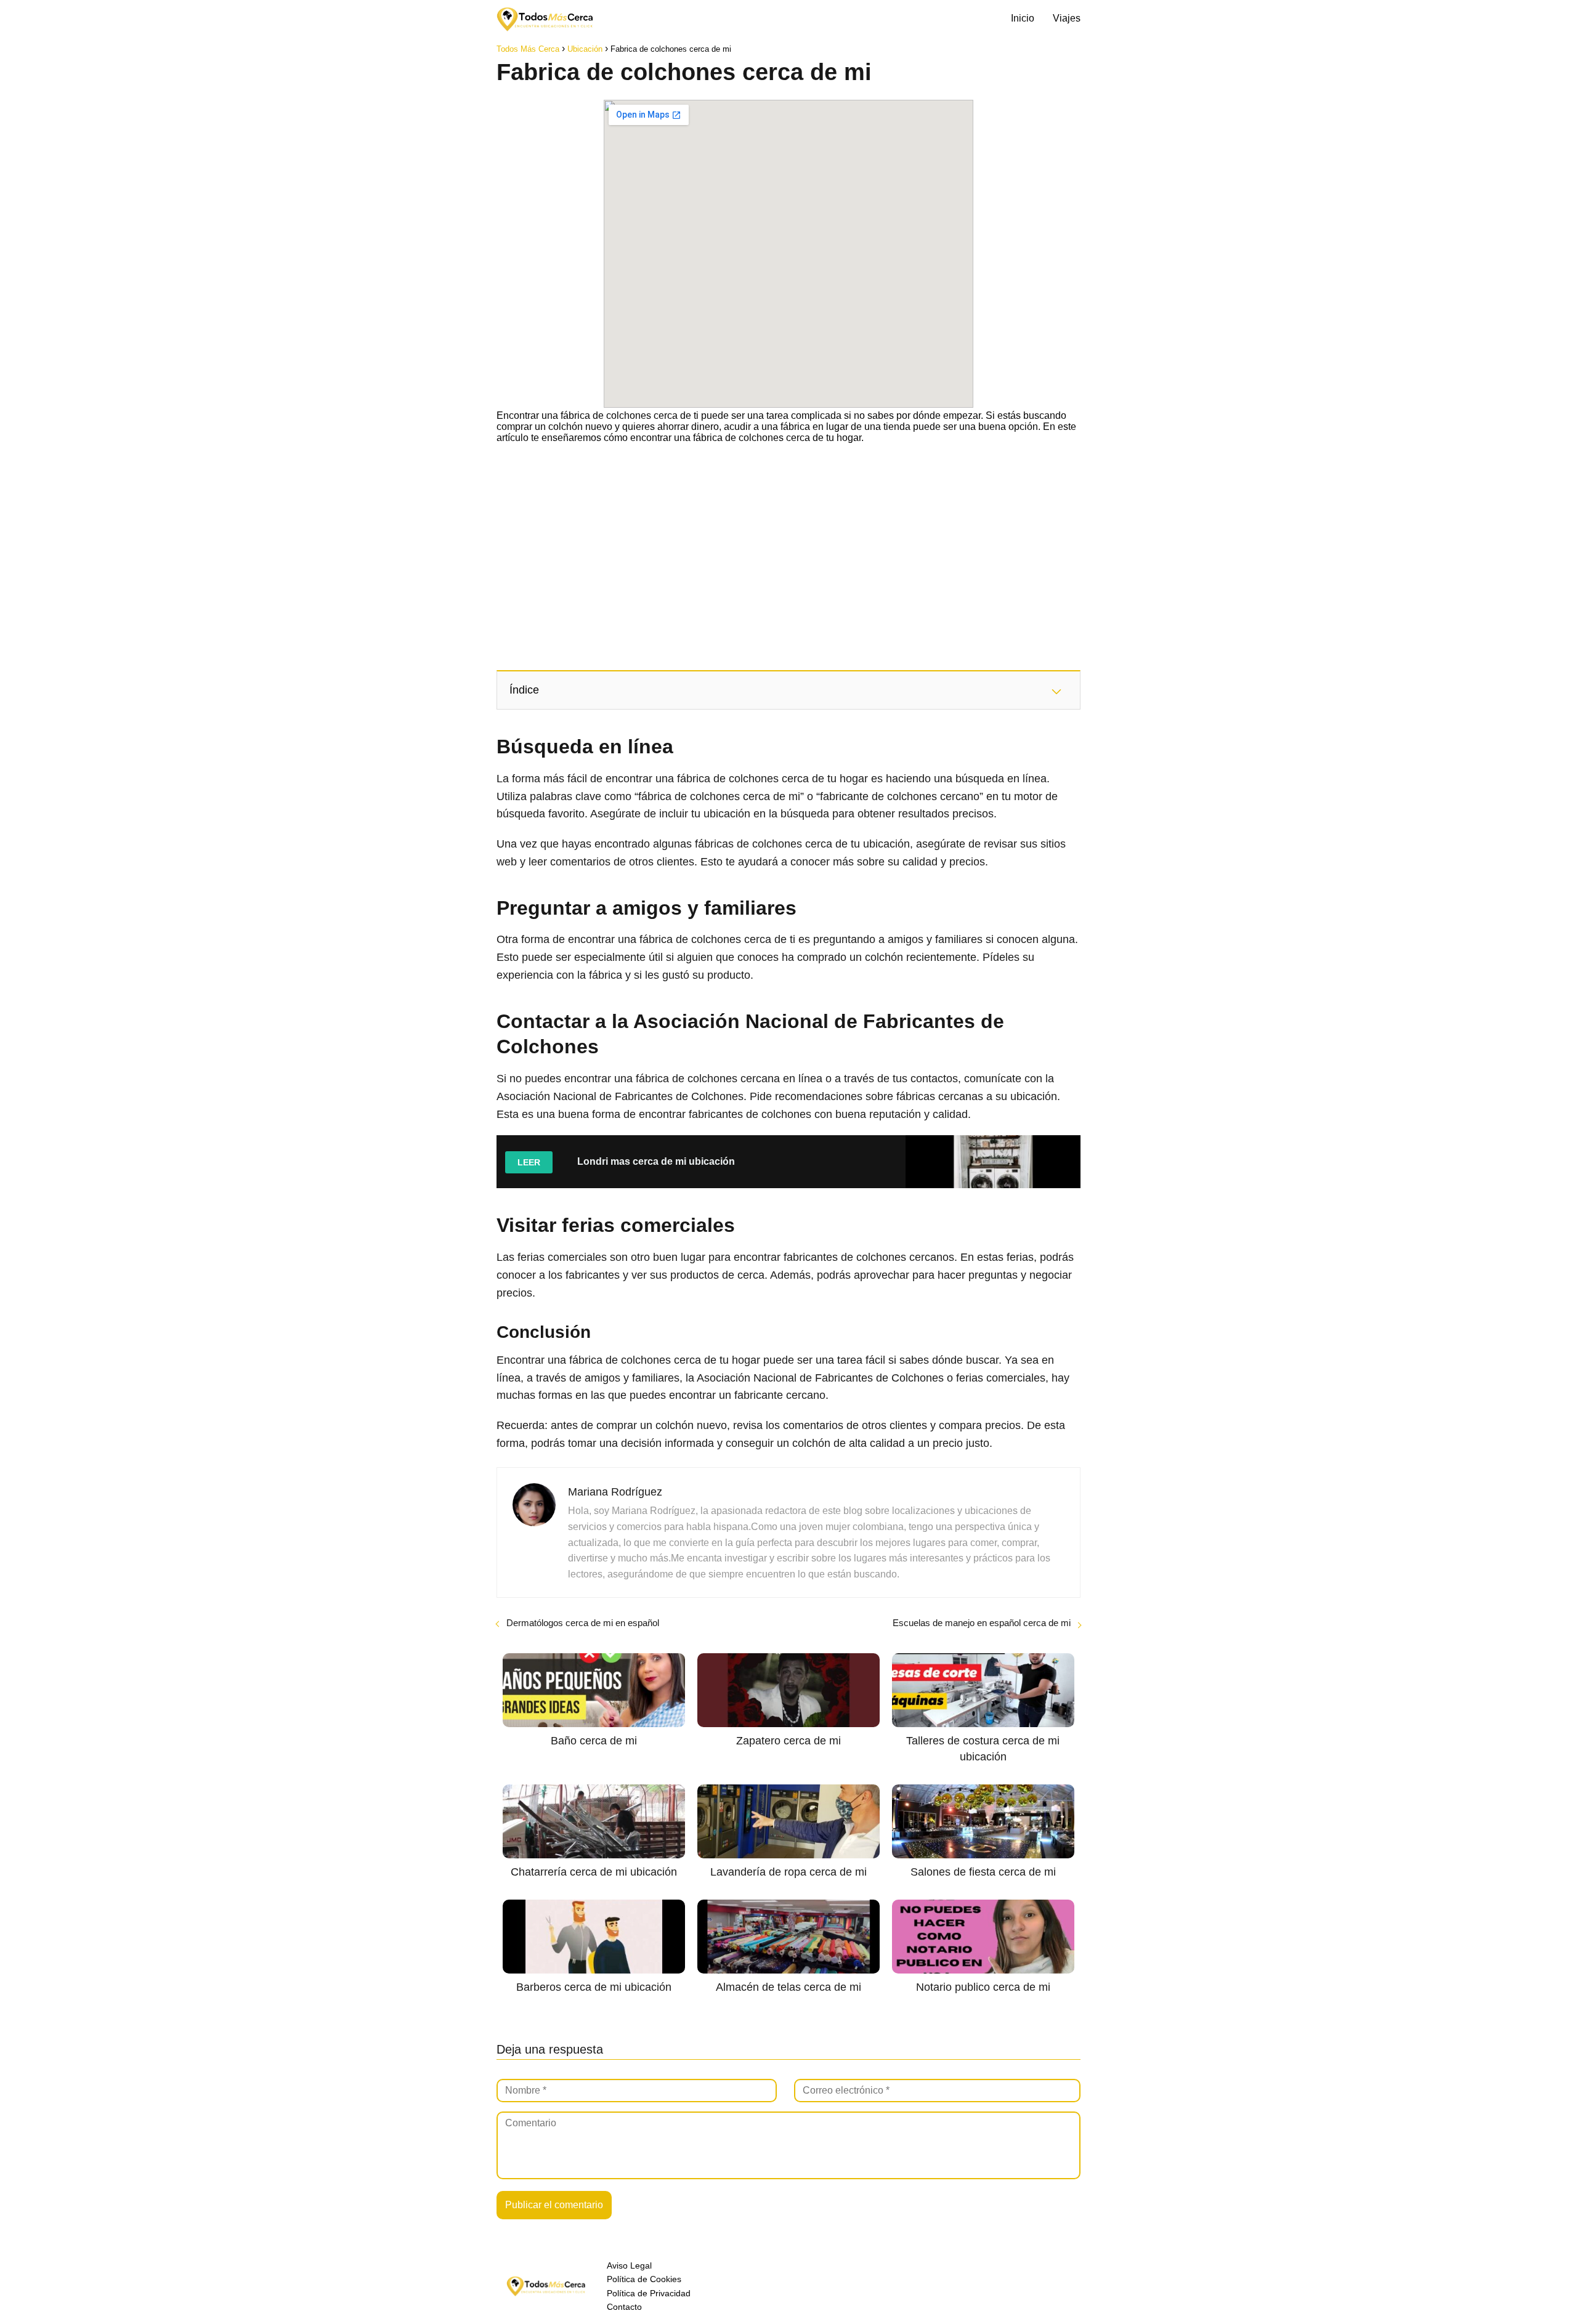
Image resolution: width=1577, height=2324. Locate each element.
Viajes (1067, 18)
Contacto (624, 2307)
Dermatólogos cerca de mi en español (583, 1623)
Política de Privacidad (649, 2293)
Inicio (1023, 18)
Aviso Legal (629, 2265)
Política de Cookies (644, 2279)
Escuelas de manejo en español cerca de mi (982, 1623)
